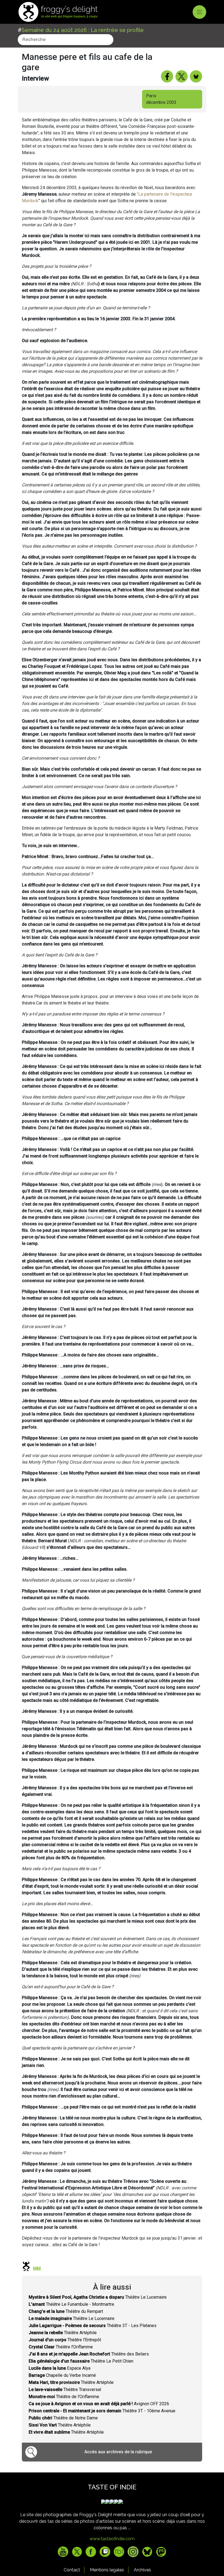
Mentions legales (107, 2570)
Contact (72, 2570)
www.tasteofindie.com (112, 2539)
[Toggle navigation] (199, 12)
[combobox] (66, 40)
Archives (142, 2570)
